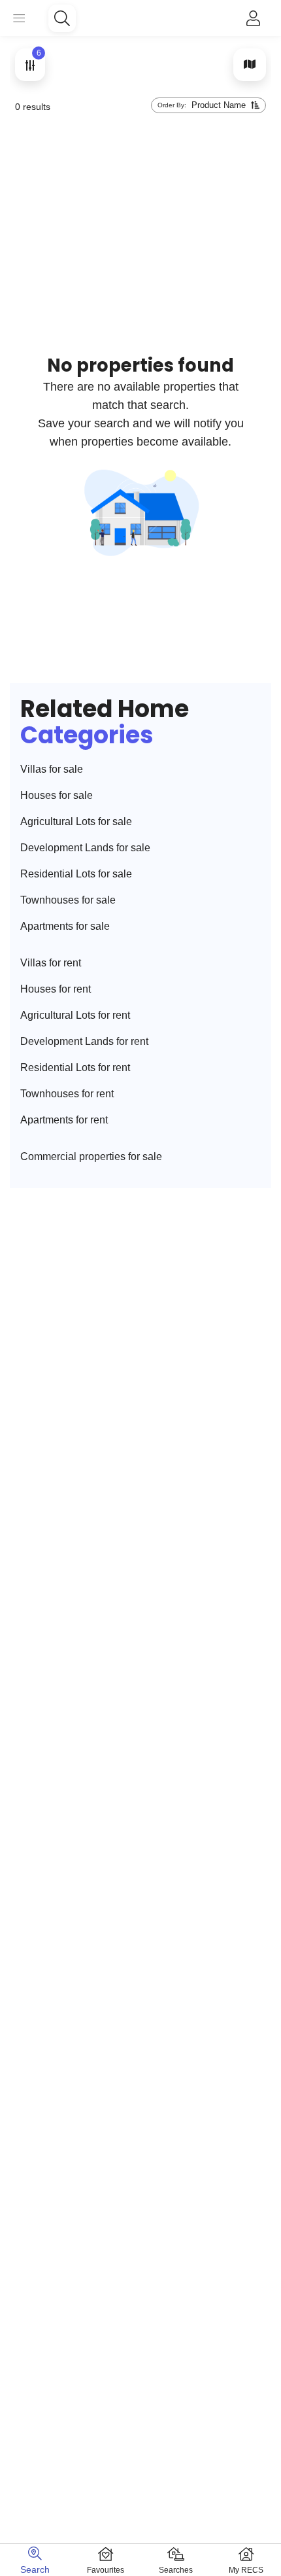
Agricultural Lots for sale (76, 821)
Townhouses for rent (67, 1094)
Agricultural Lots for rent (75, 1015)
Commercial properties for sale (91, 1156)
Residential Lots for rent (75, 1067)
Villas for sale (52, 769)
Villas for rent (51, 963)
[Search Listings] (62, 18)
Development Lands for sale (85, 848)
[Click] (253, 18)
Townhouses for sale (68, 900)
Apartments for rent (64, 1120)
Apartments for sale (65, 926)
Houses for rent (56, 989)
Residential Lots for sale (76, 874)
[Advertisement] (140, 168)
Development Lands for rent (84, 1041)
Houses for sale (57, 795)
